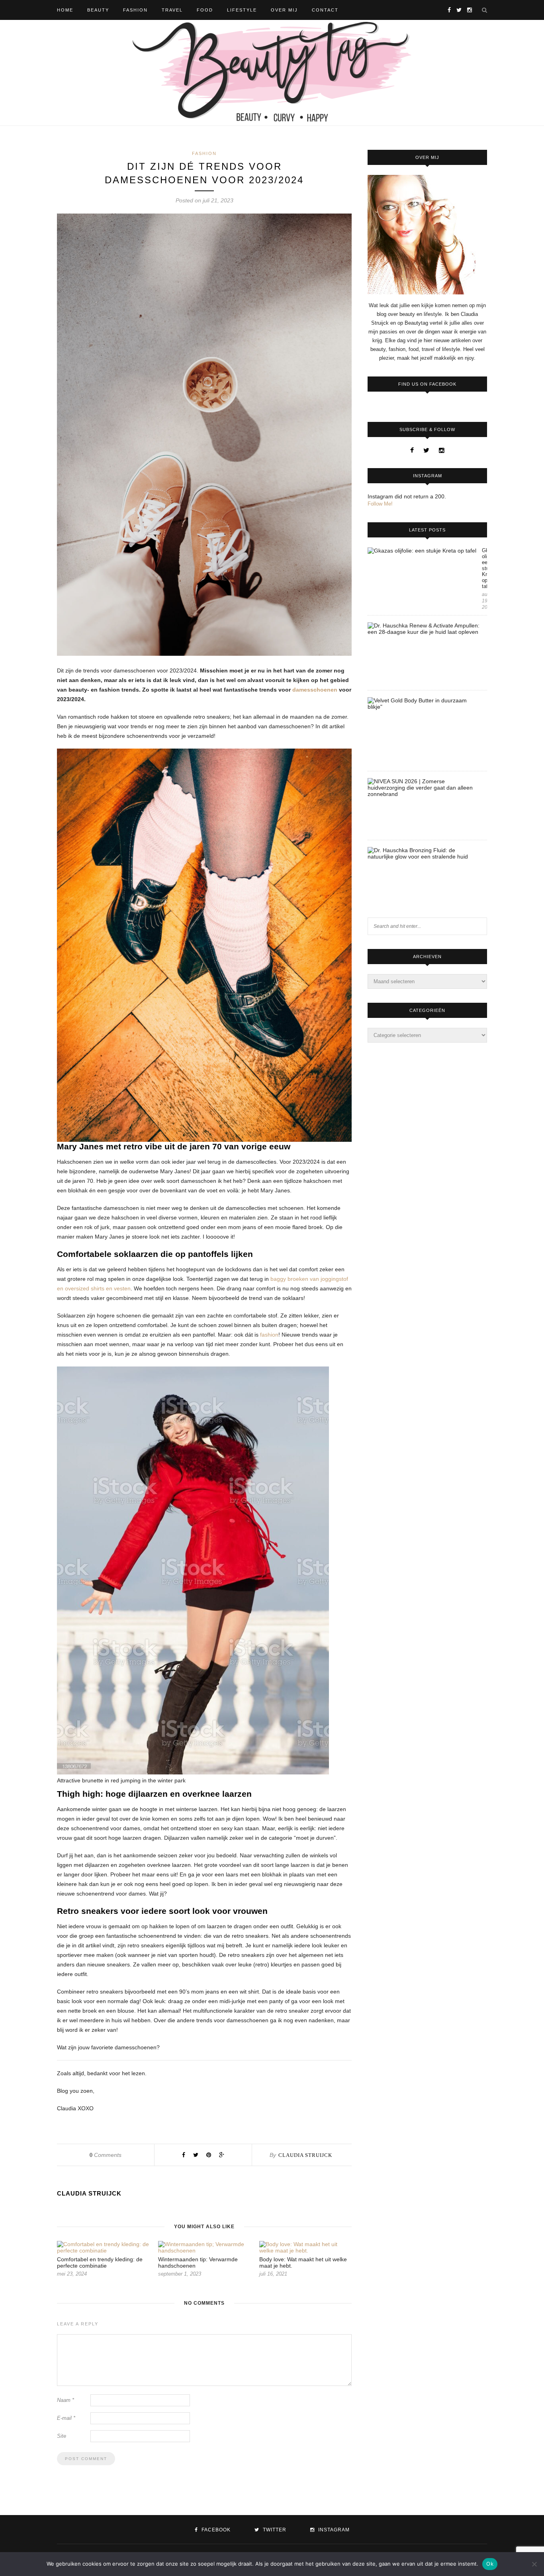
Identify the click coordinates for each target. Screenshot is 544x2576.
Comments (106, 2155)
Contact (325, 10)
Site (62, 2436)
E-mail (66, 2418)
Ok (490, 2564)
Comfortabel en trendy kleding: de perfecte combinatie (100, 2262)
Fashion (135, 10)
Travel (172, 10)
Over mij (284, 10)
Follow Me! (380, 504)
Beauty (98, 10)
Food (205, 10)
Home (65, 10)
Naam (66, 2400)
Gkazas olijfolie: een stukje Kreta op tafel (484, 568)
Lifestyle (242, 10)
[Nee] (534, 2564)
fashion (269, 1335)
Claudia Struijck (305, 2155)
